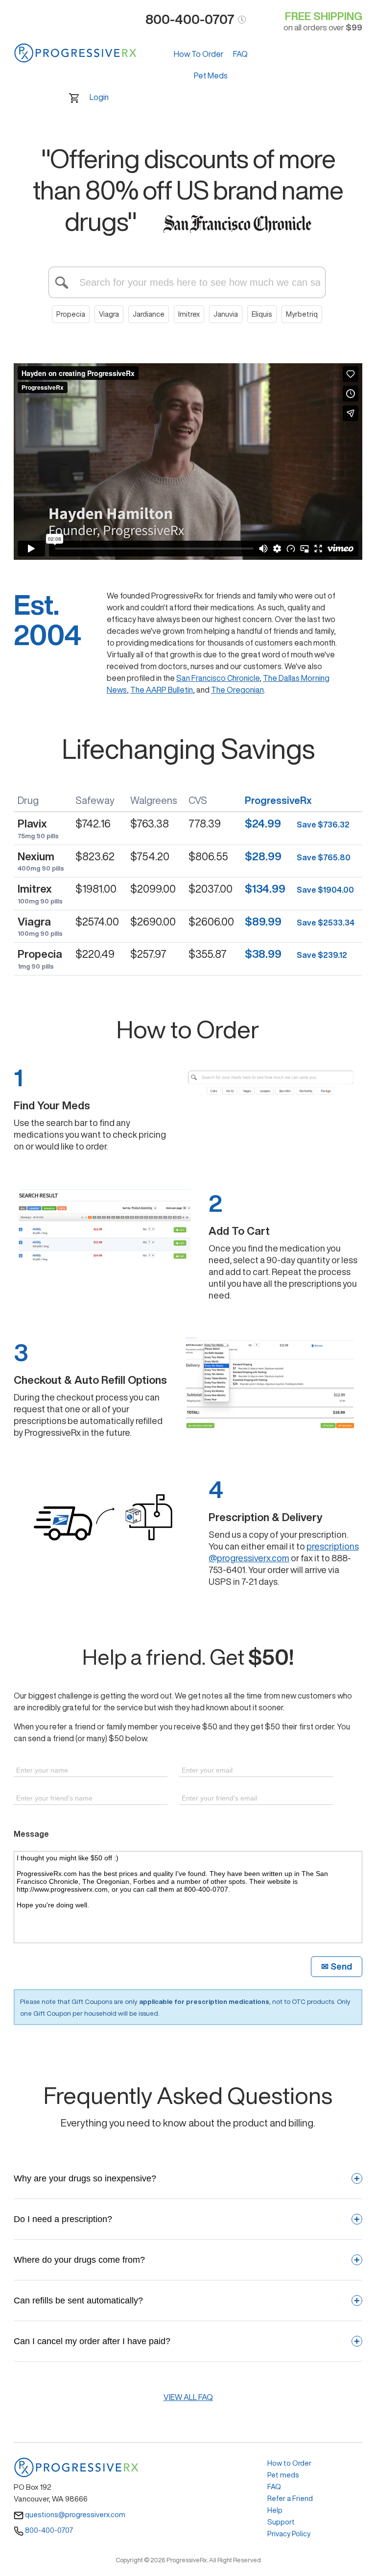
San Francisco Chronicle (218, 678)
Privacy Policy (289, 2534)
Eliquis (262, 314)
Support (281, 2522)
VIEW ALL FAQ (188, 2397)
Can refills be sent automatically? (187, 2301)
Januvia (226, 314)
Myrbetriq (302, 314)
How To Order (199, 54)
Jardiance (149, 314)
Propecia (71, 314)
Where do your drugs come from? (187, 2260)
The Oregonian (237, 690)
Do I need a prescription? (187, 2219)
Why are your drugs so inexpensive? (187, 2178)
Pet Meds (211, 75)
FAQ (240, 54)
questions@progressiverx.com (74, 2514)
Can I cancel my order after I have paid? (187, 2341)
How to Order (289, 2463)
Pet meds (283, 2475)
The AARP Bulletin (162, 690)
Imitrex (189, 314)
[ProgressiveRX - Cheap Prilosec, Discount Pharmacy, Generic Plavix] (75, 53)
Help (275, 2510)
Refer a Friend (290, 2498)
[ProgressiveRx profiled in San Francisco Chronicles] (237, 222)
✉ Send (337, 1966)
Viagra (109, 314)
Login (99, 97)
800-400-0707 (48, 2530)
